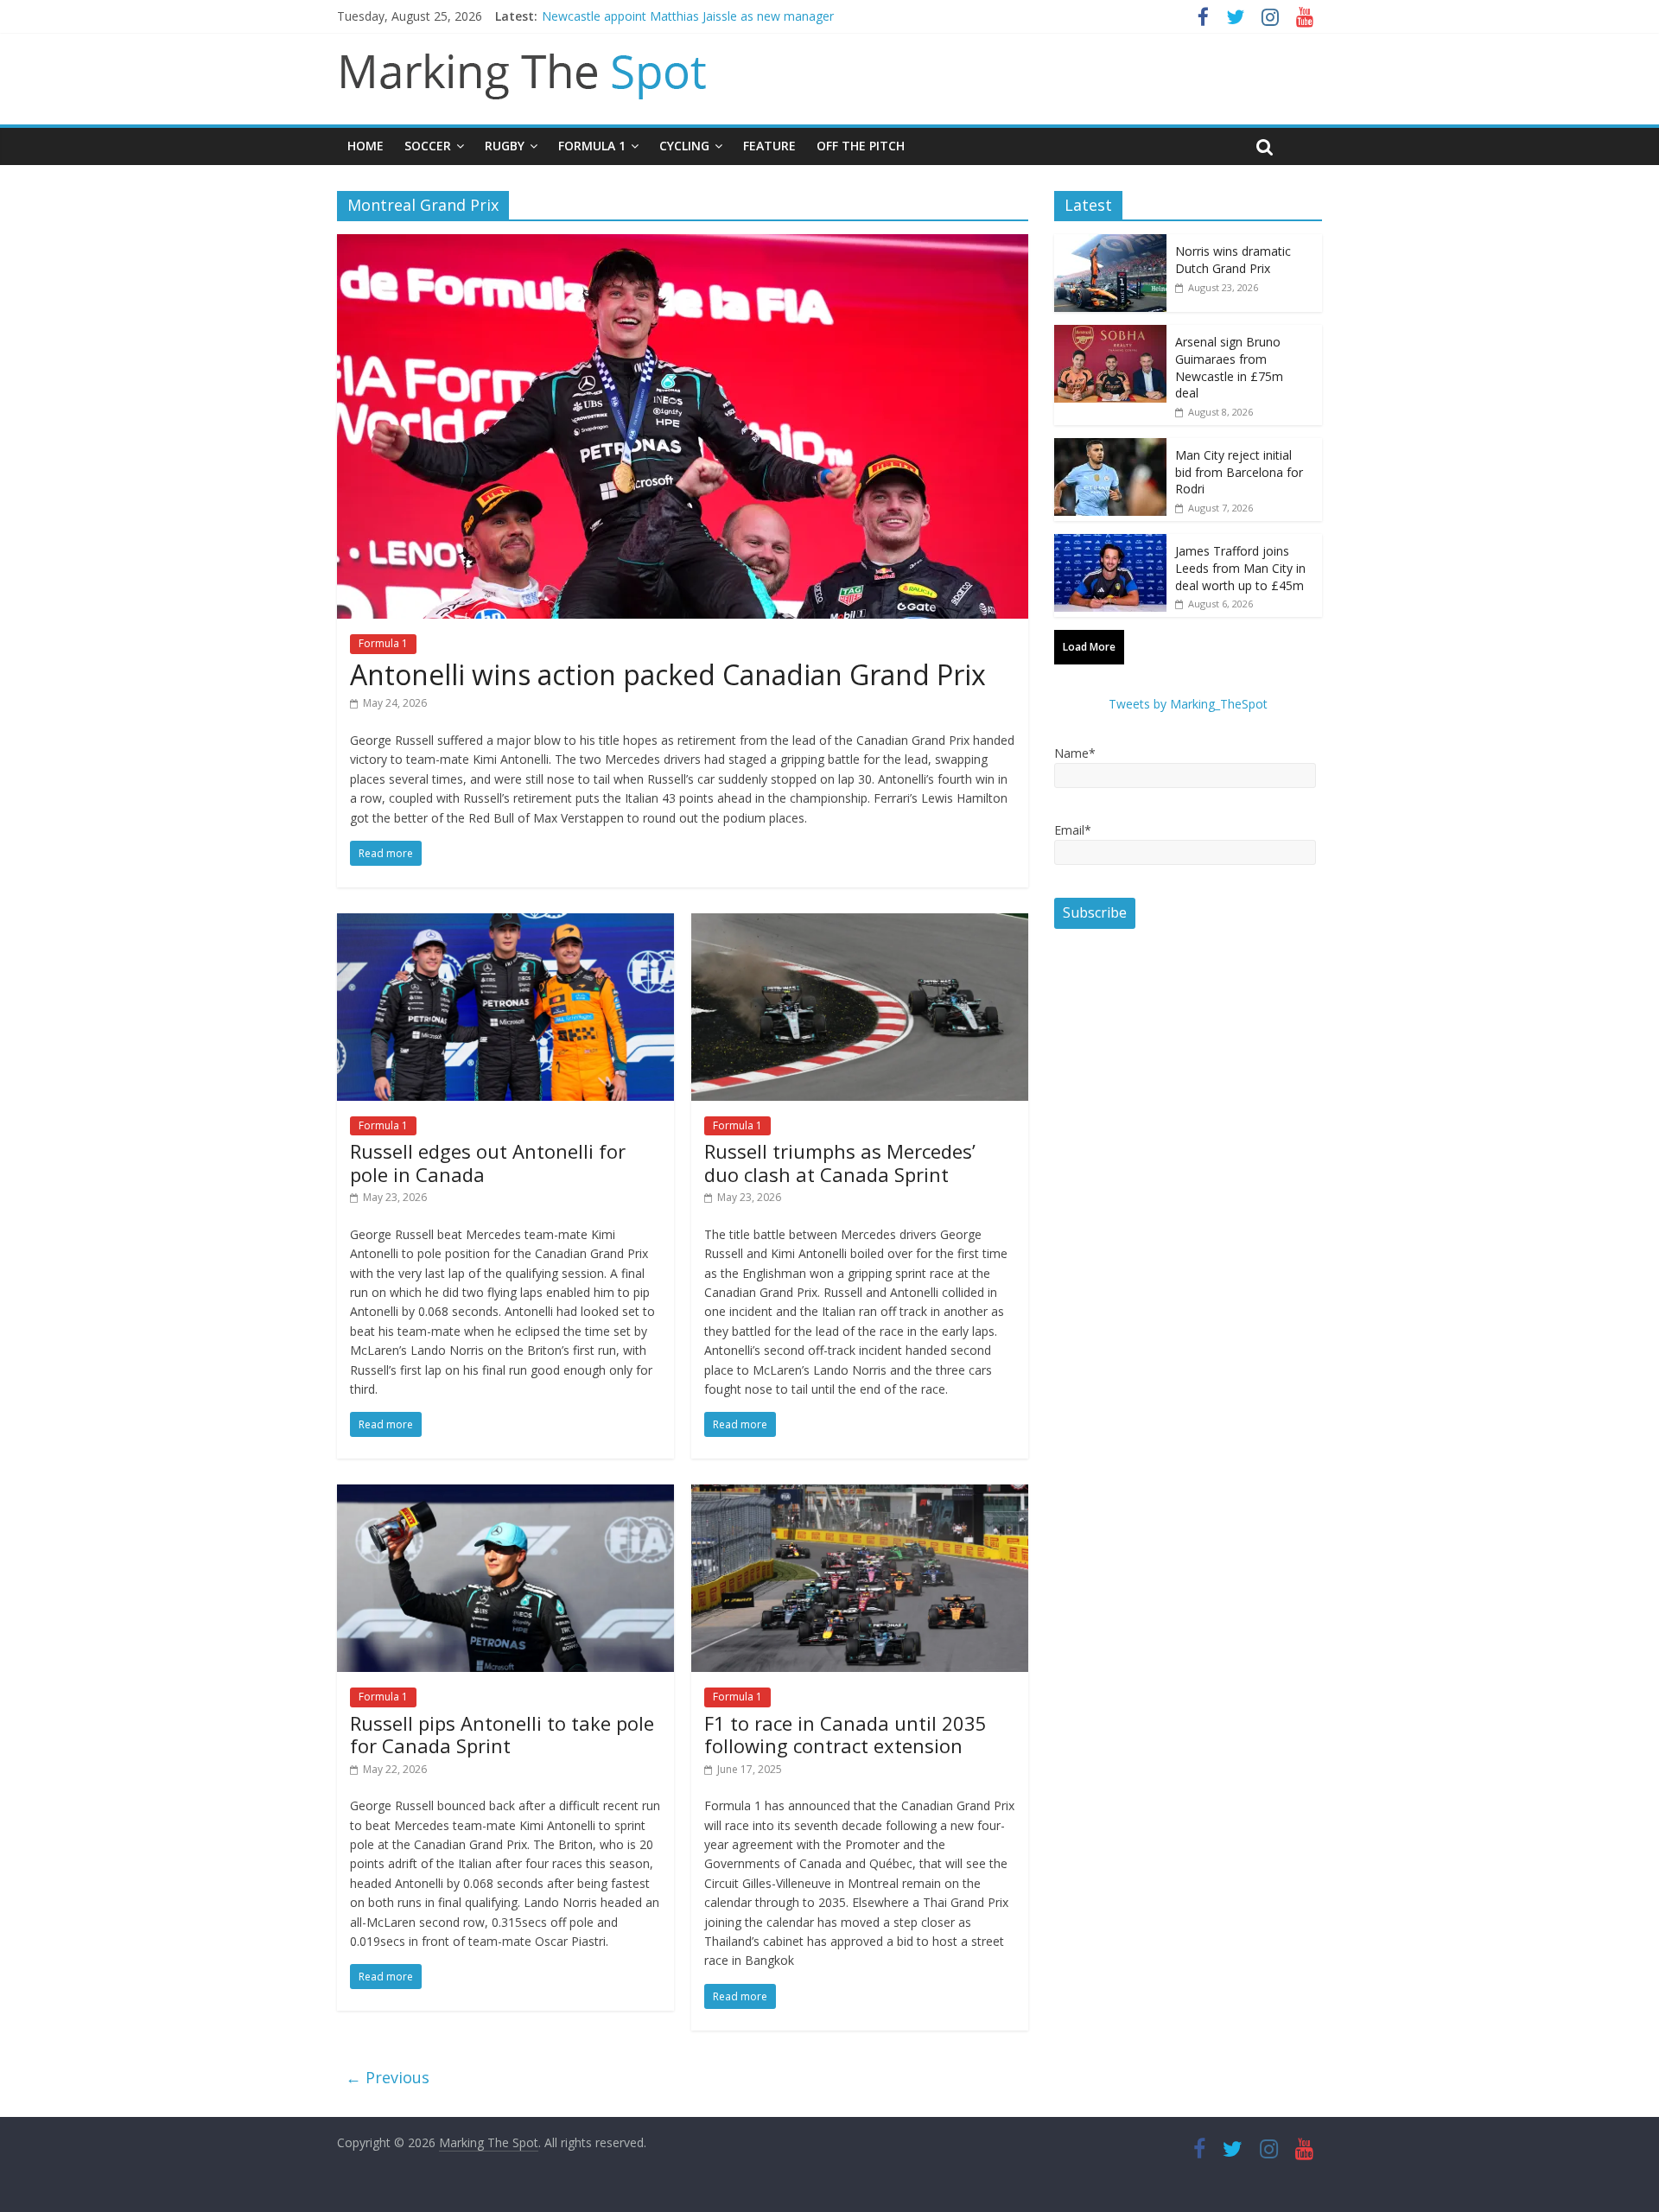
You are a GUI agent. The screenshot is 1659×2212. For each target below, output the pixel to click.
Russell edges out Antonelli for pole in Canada (488, 1162)
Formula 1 (592, 146)
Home (365, 146)
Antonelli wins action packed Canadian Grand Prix (668, 674)
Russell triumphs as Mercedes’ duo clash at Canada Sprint (840, 1162)
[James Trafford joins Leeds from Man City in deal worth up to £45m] (1110, 543)
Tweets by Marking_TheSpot (1188, 704)
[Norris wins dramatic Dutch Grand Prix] (1110, 243)
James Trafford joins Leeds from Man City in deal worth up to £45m (1240, 568)
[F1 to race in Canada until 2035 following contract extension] (860, 1495)
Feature (769, 146)
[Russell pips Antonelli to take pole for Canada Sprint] (505, 1495)
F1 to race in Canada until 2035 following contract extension (845, 1734)
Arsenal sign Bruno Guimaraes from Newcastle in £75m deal (1229, 367)
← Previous (388, 2077)
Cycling (684, 146)
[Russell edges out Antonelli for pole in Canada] (505, 924)
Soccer (428, 146)
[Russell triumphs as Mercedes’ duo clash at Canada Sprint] (860, 924)
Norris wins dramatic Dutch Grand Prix (1233, 260)
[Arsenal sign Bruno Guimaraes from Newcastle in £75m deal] (1110, 334)
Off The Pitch (861, 146)
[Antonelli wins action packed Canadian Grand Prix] (683, 245)
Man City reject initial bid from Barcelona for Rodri (1239, 472)
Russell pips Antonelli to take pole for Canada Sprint (502, 1734)
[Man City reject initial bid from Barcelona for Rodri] (1110, 447)
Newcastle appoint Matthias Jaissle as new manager (688, 16)
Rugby (505, 146)
